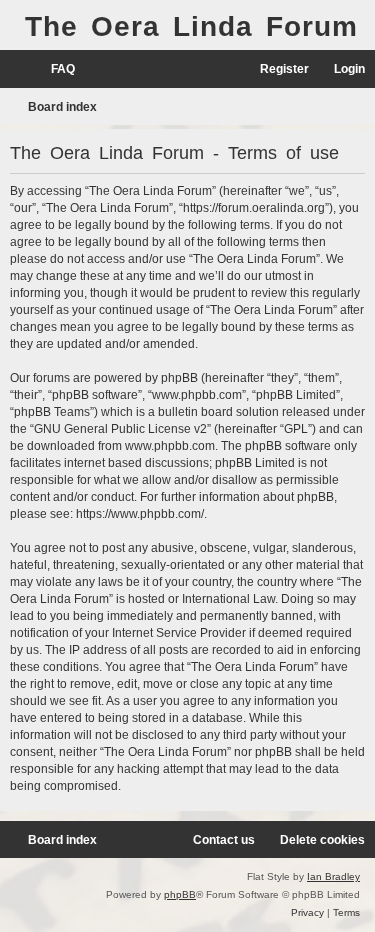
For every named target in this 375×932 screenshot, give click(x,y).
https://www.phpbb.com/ (140, 514)
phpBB (180, 894)
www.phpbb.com (170, 446)
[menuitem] (54, 69)
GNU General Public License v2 (120, 429)
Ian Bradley (333, 876)
